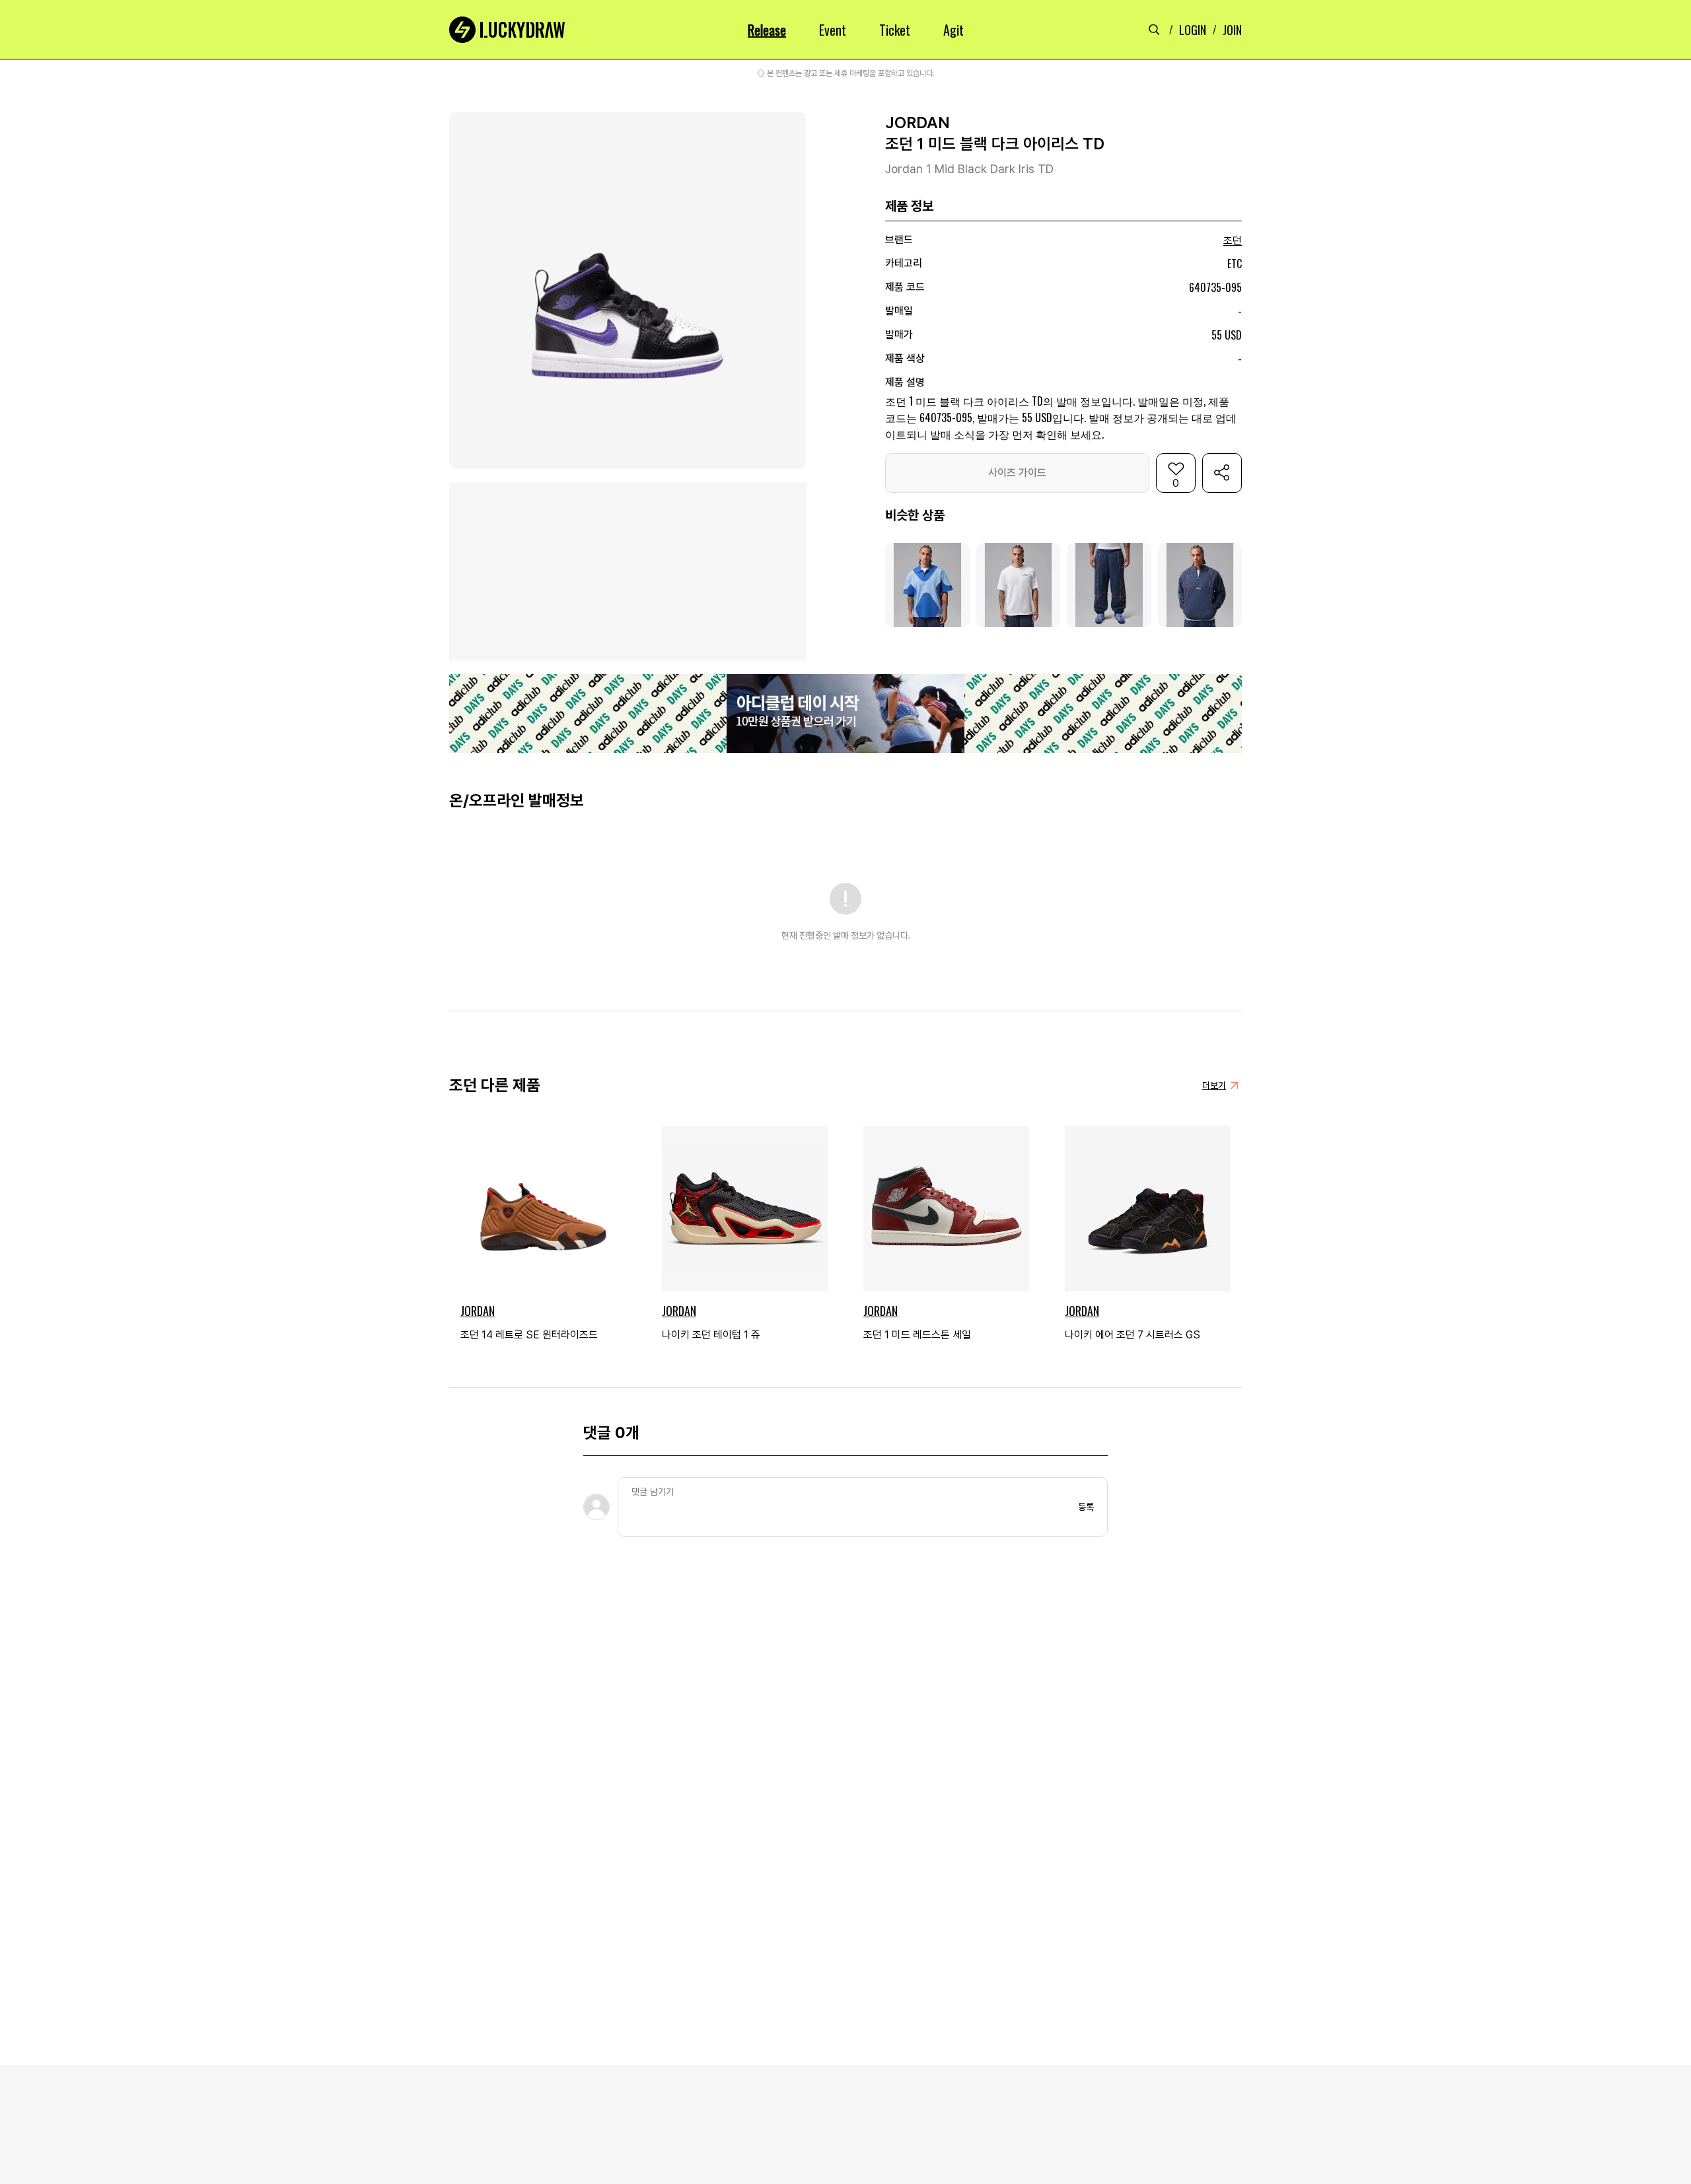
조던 (1233, 241)
